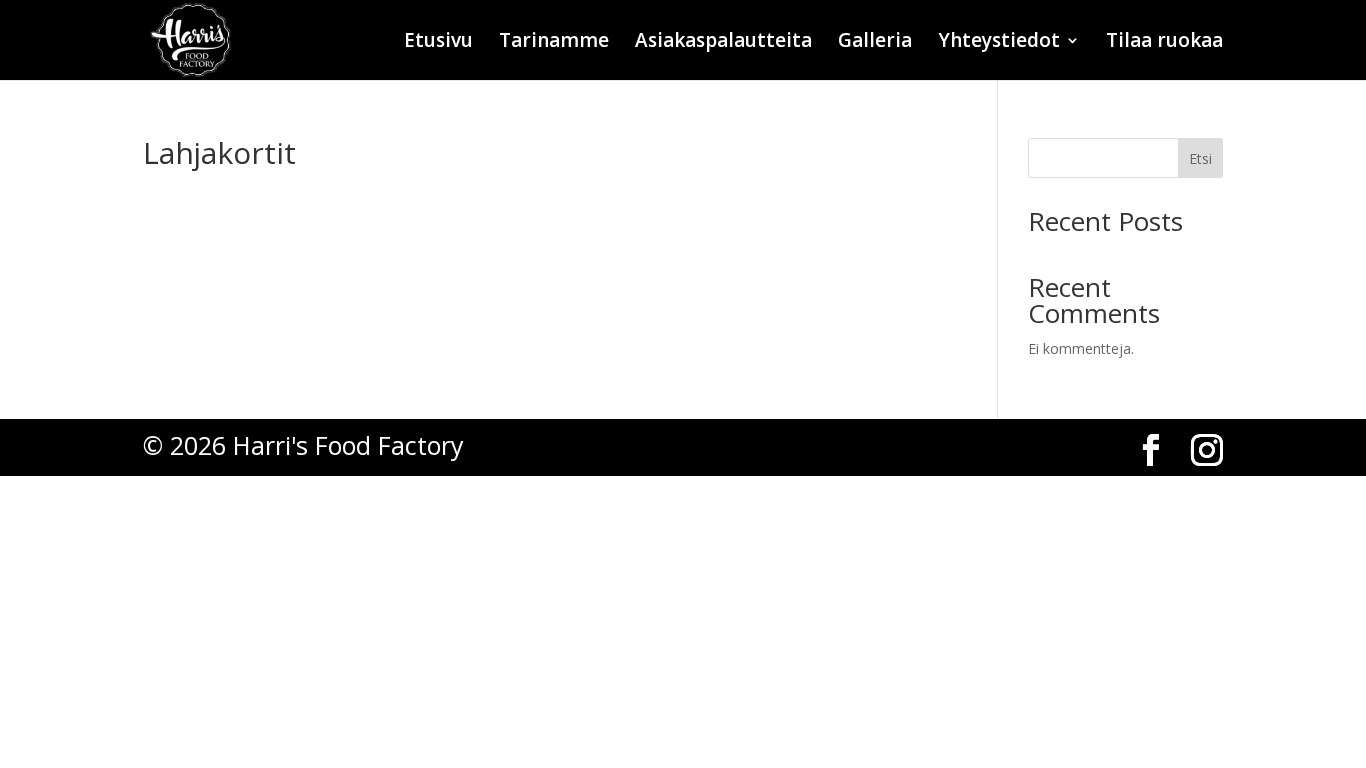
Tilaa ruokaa (1164, 43)
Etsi (1200, 158)
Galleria (875, 43)
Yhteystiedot (999, 43)
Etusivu (438, 43)
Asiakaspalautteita (723, 43)
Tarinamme (554, 43)
